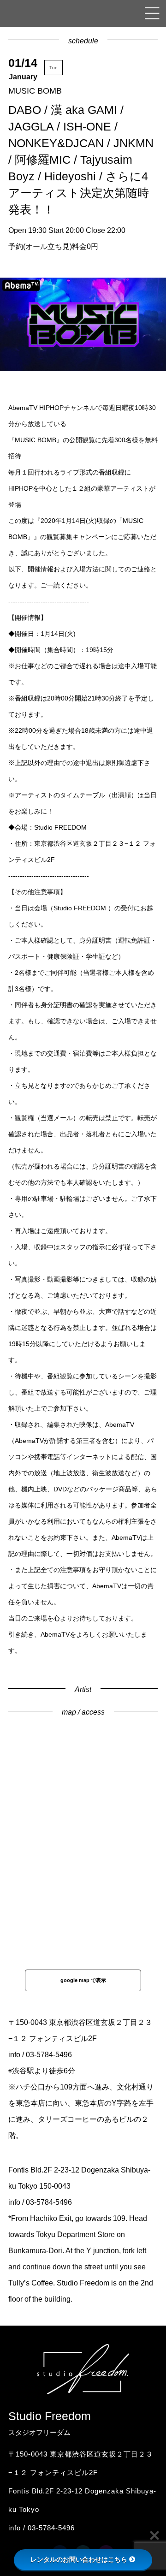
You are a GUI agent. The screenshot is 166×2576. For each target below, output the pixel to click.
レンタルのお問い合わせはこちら (79, 2559)
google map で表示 (83, 1980)
